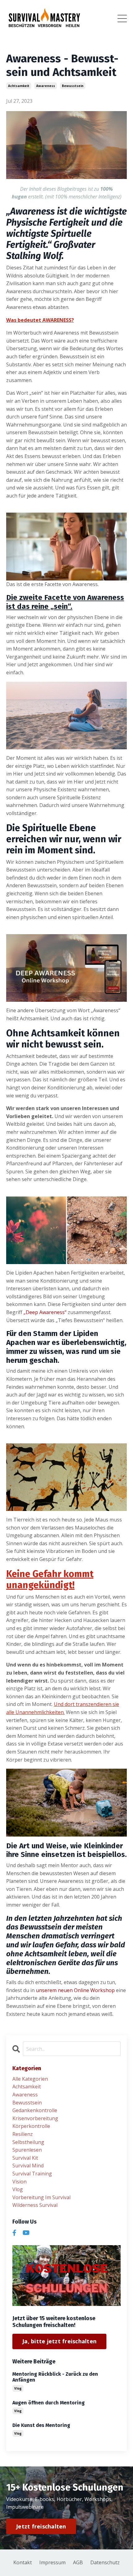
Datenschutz (105, 2562)
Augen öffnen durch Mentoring (49, 2403)
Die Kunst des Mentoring (41, 2425)
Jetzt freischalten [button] (41, 2526)
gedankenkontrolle (35, 2110)
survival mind (28, 2166)
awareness (46, 86)
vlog (18, 2189)
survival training (32, 2174)
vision (19, 2182)
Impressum (52, 2562)
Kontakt (23, 2562)
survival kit (25, 2158)
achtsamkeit (19, 86)
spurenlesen (27, 2150)
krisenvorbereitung (35, 2118)
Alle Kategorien (30, 2079)
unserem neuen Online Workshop (75, 1990)
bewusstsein (73, 86)
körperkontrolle (31, 2126)
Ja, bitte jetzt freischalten (59, 2341)
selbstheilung (28, 2142)
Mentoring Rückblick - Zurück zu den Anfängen (55, 2377)
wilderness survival (35, 2205)
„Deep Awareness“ (45, 1312)
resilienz (23, 2134)
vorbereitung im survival (41, 2197)
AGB (78, 2562)
